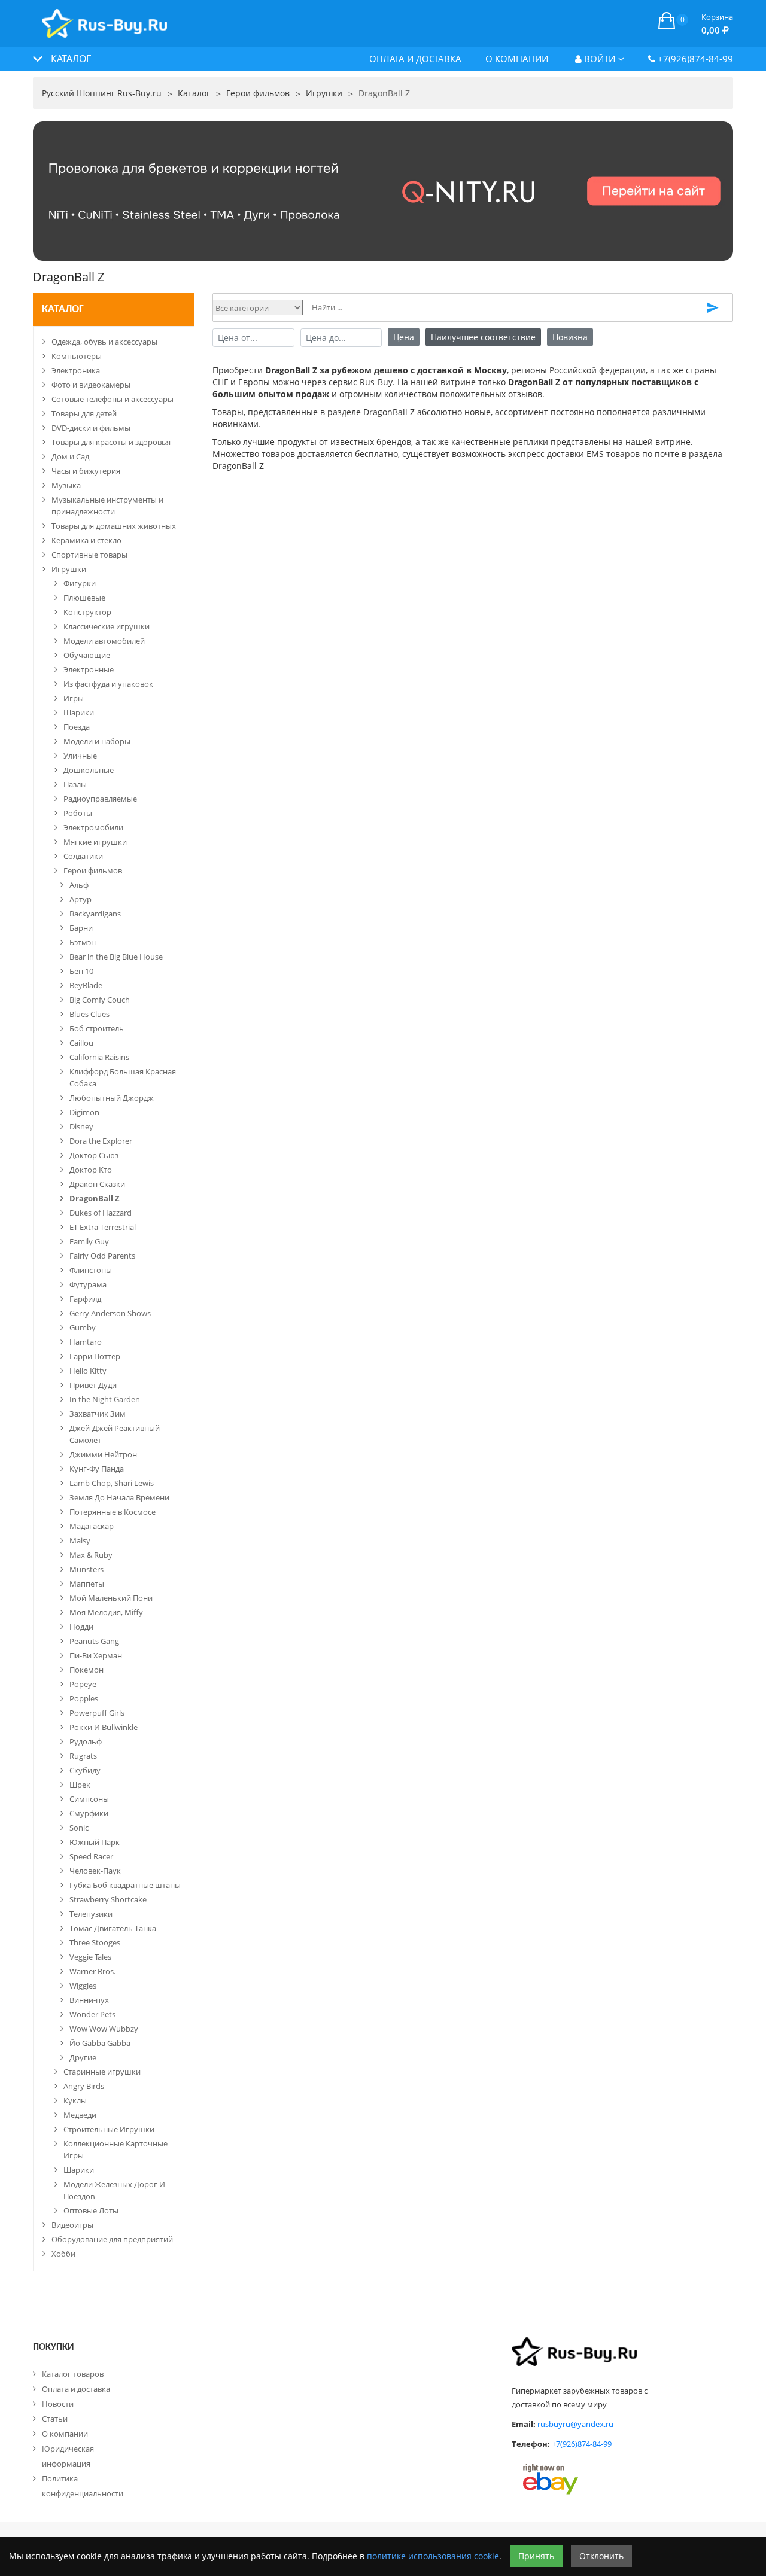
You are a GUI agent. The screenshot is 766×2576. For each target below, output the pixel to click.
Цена (404, 337)
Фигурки (80, 583)
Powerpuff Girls (97, 1713)
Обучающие (87, 655)
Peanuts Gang (94, 1641)
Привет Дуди (93, 1385)
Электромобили (93, 827)
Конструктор (87, 612)
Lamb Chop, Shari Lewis (112, 1483)
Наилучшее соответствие (483, 337)
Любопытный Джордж (112, 1098)
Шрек (80, 1785)
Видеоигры (72, 2225)
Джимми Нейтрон (103, 1454)
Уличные (80, 756)
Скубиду (85, 1770)
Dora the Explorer (101, 1141)
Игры (74, 698)
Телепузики (91, 1914)
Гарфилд (85, 1299)
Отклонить (601, 2556)
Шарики (79, 712)
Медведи (80, 2115)
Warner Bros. (92, 1971)
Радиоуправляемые (100, 799)
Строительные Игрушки (109, 2129)
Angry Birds (84, 2086)
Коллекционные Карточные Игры (115, 2149)
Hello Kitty (88, 1371)
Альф (79, 885)
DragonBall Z (95, 1198)
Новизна (570, 337)
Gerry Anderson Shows (110, 1313)
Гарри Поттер (95, 1356)
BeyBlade (86, 985)
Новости (58, 2404)
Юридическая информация (68, 2456)
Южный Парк (95, 1842)
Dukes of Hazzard (101, 1213)
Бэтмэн (83, 942)
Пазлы (75, 784)
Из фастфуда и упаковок (108, 684)
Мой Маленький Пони (111, 1598)
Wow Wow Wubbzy (104, 2029)
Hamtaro (86, 1342)
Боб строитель (97, 1028)
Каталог (63, 310)
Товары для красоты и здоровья (111, 442)
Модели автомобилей (104, 641)
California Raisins (99, 1057)
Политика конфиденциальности (83, 2486)
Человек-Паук (95, 1871)
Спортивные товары (89, 555)
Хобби (63, 2254)
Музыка (66, 485)
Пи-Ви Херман (96, 1655)
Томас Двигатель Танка (113, 1928)
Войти (598, 59)
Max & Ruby (91, 1555)
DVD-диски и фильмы (91, 428)
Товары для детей (84, 413)
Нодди (81, 1627)
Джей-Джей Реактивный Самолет (115, 1434)
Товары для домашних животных (114, 526)
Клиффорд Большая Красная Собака (123, 1077)
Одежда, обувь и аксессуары (104, 342)
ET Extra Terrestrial (103, 1227)
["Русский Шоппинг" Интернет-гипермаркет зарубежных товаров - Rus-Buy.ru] (104, 17)
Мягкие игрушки (95, 842)
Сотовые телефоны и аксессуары (113, 399)
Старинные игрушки (102, 2072)
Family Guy (89, 1241)
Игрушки (69, 569)
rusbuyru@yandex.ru (575, 2424)
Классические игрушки (107, 626)
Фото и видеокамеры (91, 385)
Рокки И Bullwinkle (104, 1727)
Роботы (78, 813)
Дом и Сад (70, 456)
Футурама (88, 1284)
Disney (81, 1126)
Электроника (76, 370)
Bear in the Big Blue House (116, 957)
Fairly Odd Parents (102, 1256)
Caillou (81, 1043)
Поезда (77, 727)
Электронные (89, 669)
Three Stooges (95, 1942)
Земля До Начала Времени (119, 1497)
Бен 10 (81, 971)
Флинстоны (91, 1270)
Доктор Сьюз (94, 1155)
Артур (80, 899)
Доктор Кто (91, 1170)
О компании (517, 59)
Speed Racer (91, 1856)
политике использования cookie (433, 2556)
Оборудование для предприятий (112, 2239)
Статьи (55, 2419)
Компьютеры (77, 356)
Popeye (83, 1684)
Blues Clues (89, 1014)
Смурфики (89, 1813)
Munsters (86, 1569)
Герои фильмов (93, 870)
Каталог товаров (73, 2374)
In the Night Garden (105, 1399)
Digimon (84, 1112)
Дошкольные (89, 770)
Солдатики (83, 856)
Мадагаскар (92, 1526)
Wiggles (83, 1986)
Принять (536, 2556)
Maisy (80, 1540)
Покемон (86, 1670)
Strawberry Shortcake (108, 1899)
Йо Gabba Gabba (100, 2043)
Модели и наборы (97, 741)
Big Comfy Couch (100, 1000)
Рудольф (86, 1741)
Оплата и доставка (415, 59)
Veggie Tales (90, 1957)
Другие (83, 2057)
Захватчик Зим (98, 1414)
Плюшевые (84, 598)
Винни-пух (89, 2000)
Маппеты (87, 1584)
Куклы (75, 2100)
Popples (84, 1698)
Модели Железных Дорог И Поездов (114, 2190)
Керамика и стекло (86, 540)
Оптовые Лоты (91, 2210)
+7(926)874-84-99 (694, 59)
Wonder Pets (92, 2014)
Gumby (83, 1327)
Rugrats (83, 1756)
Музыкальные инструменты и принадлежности (107, 506)
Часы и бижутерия (86, 471)
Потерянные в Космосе (113, 1512)
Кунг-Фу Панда (97, 1469)
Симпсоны (89, 1799)
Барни (81, 928)
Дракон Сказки (97, 1184)
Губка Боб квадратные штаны (125, 1885)
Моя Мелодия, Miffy (106, 1612)
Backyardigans (95, 914)
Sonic (79, 1828)
